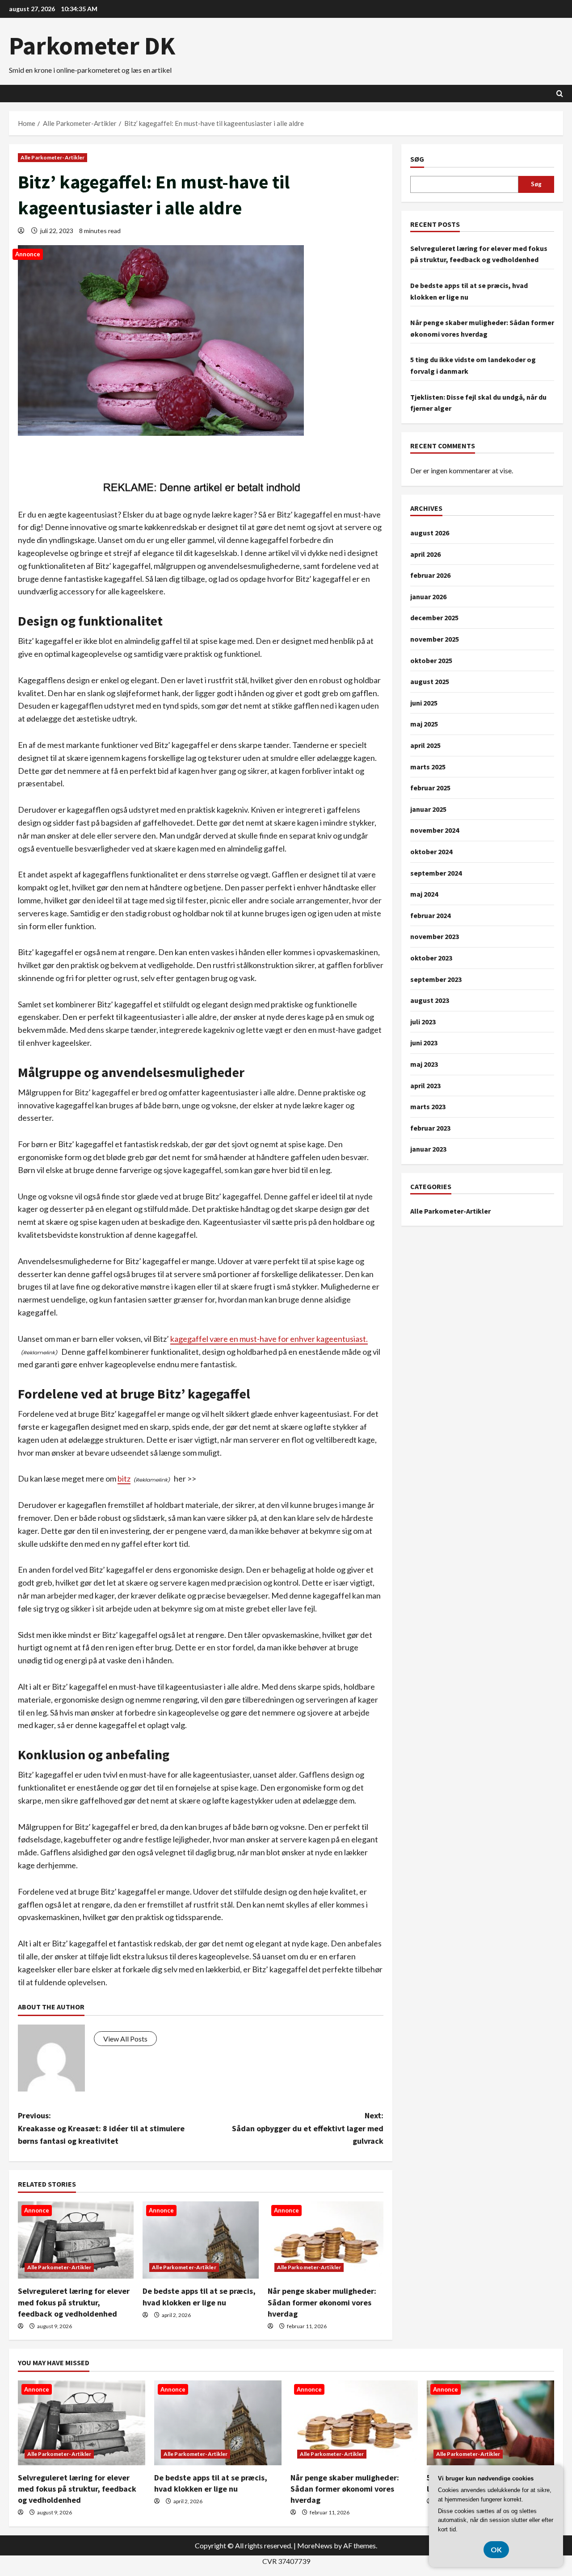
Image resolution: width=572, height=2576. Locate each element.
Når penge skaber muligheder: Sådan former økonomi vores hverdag (322, 2302)
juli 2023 (423, 1022)
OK (496, 2549)
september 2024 (436, 873)
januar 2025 (428, 809)
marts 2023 (428, 1106)
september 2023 (436, 979)
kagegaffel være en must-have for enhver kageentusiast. (269, 1339)
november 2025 (435, 639)
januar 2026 (428, 597)
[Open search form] (560, 94)
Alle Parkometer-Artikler (53, 157)
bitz (124, 1478)
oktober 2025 (431, 660)
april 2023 (425, 1086)
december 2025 (434, 618)
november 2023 (435, 936)
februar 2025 (430, 788)
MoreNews (315, 2545)
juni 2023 (424, 1043)
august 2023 (430, 1000)
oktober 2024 (431, 852)
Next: (308, 2128)
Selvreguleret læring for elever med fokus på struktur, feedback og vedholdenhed (74, 2302)
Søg (417, 159)
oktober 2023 (431, 958)
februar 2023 (430, 1128)
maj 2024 (424, 894)
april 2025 (425, 745)
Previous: (101, 2128)
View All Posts (125, 2039)
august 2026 (430, 533)
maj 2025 (424, 724)
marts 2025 (428, 767)
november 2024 (435, 830)
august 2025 (430, 681)
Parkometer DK (92, 46)
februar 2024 (430, 915)
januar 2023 (428, 1149)
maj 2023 (424, 1064)
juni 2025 (424, 703)
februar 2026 (430, 575)
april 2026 (425, 554)
